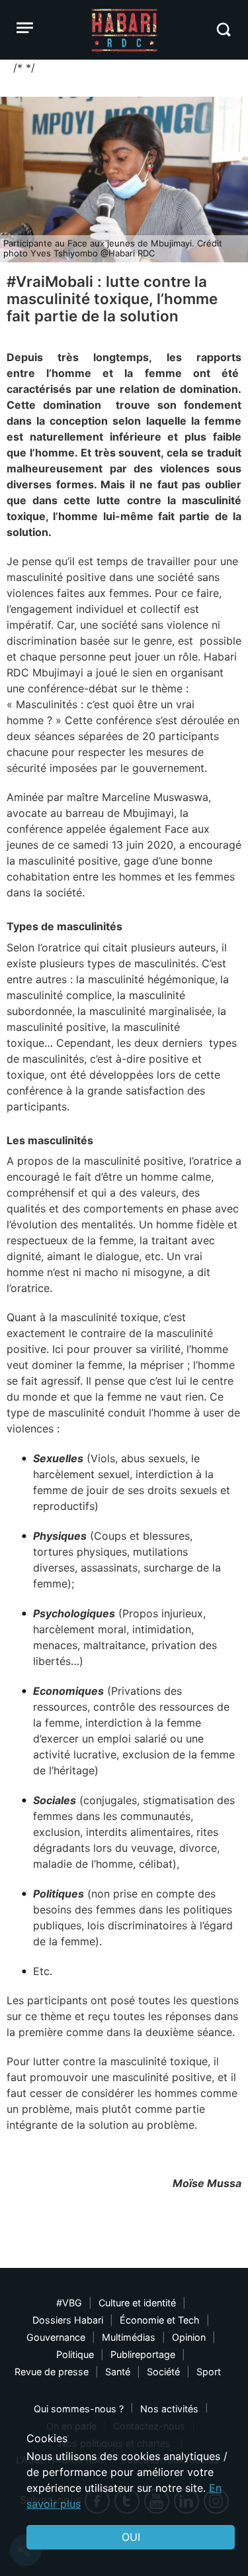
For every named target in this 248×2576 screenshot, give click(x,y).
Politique (75, 2354)
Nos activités (169, 2409)
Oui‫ (131, 2537)
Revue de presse (52, 2372)
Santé (118, 2372)
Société (163, 2372)
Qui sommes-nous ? (79, 2409)
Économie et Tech (160, 2320)
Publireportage (143, 2354)
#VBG (69, 2303)
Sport (209, 2372)
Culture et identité (137, 2303)
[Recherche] (223, 29)
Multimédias (129, 2337)
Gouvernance (56, 2337)
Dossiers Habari (68, 2320)
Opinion (189, 2337)
